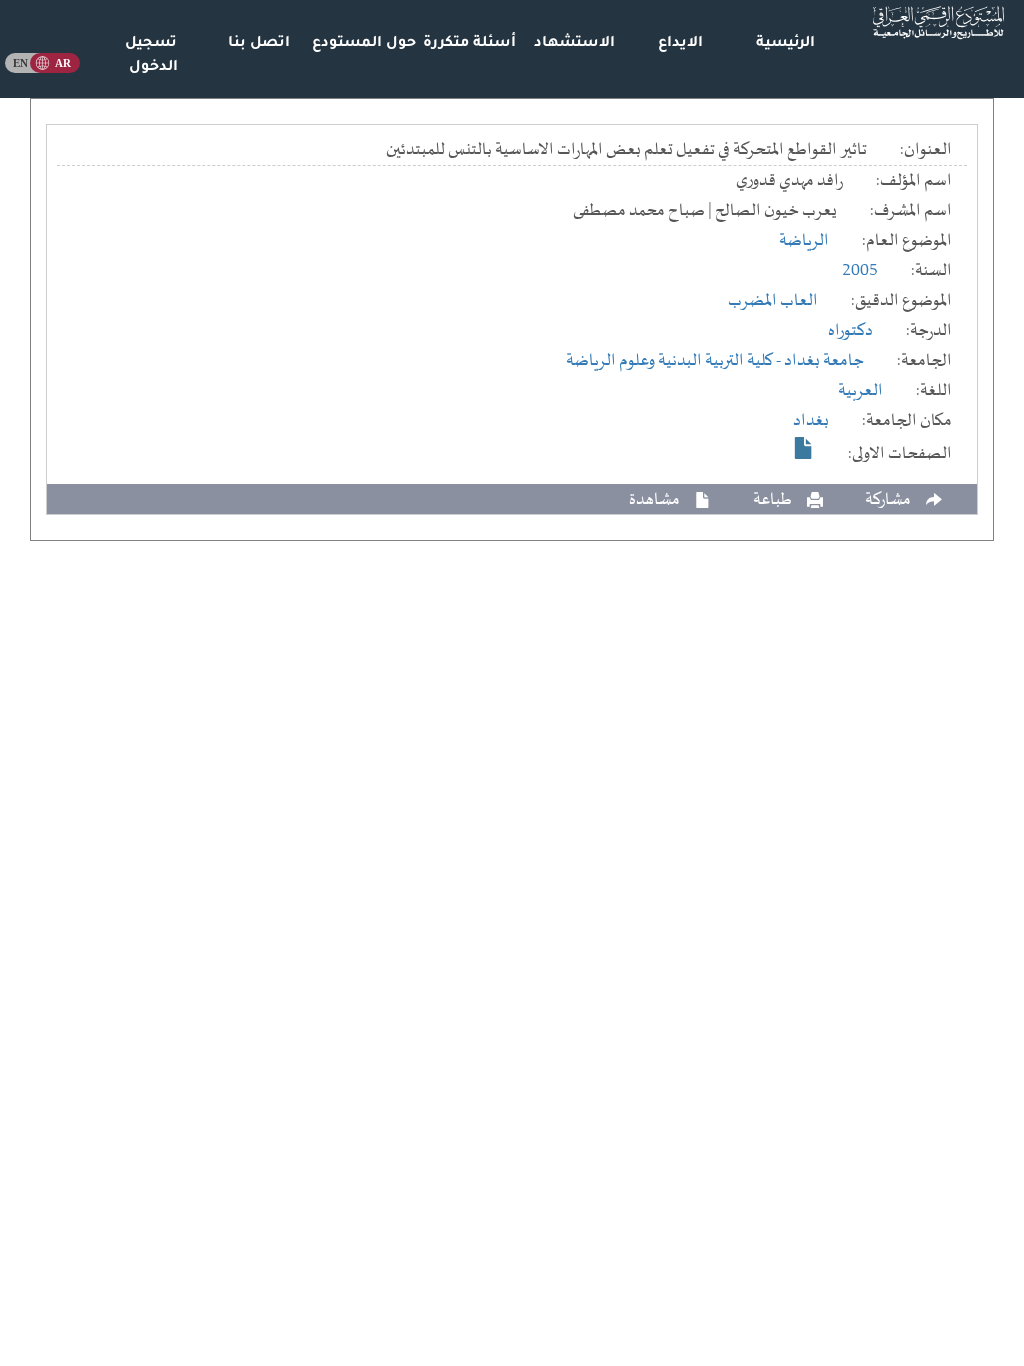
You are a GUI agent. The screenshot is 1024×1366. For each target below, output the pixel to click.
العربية (860, 391)
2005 (860, 271)
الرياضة (804, 241)
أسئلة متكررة (469, 44)
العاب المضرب (773, 301)
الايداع (680, 44)
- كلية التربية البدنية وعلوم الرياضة (675, 361)
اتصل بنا (259, 44)
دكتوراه (850, 331)
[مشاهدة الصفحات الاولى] (804, 448)
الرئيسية (785, 44)
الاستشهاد (574, 44)
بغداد (811, 421)
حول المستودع (364, 44)
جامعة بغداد (824, 361)
